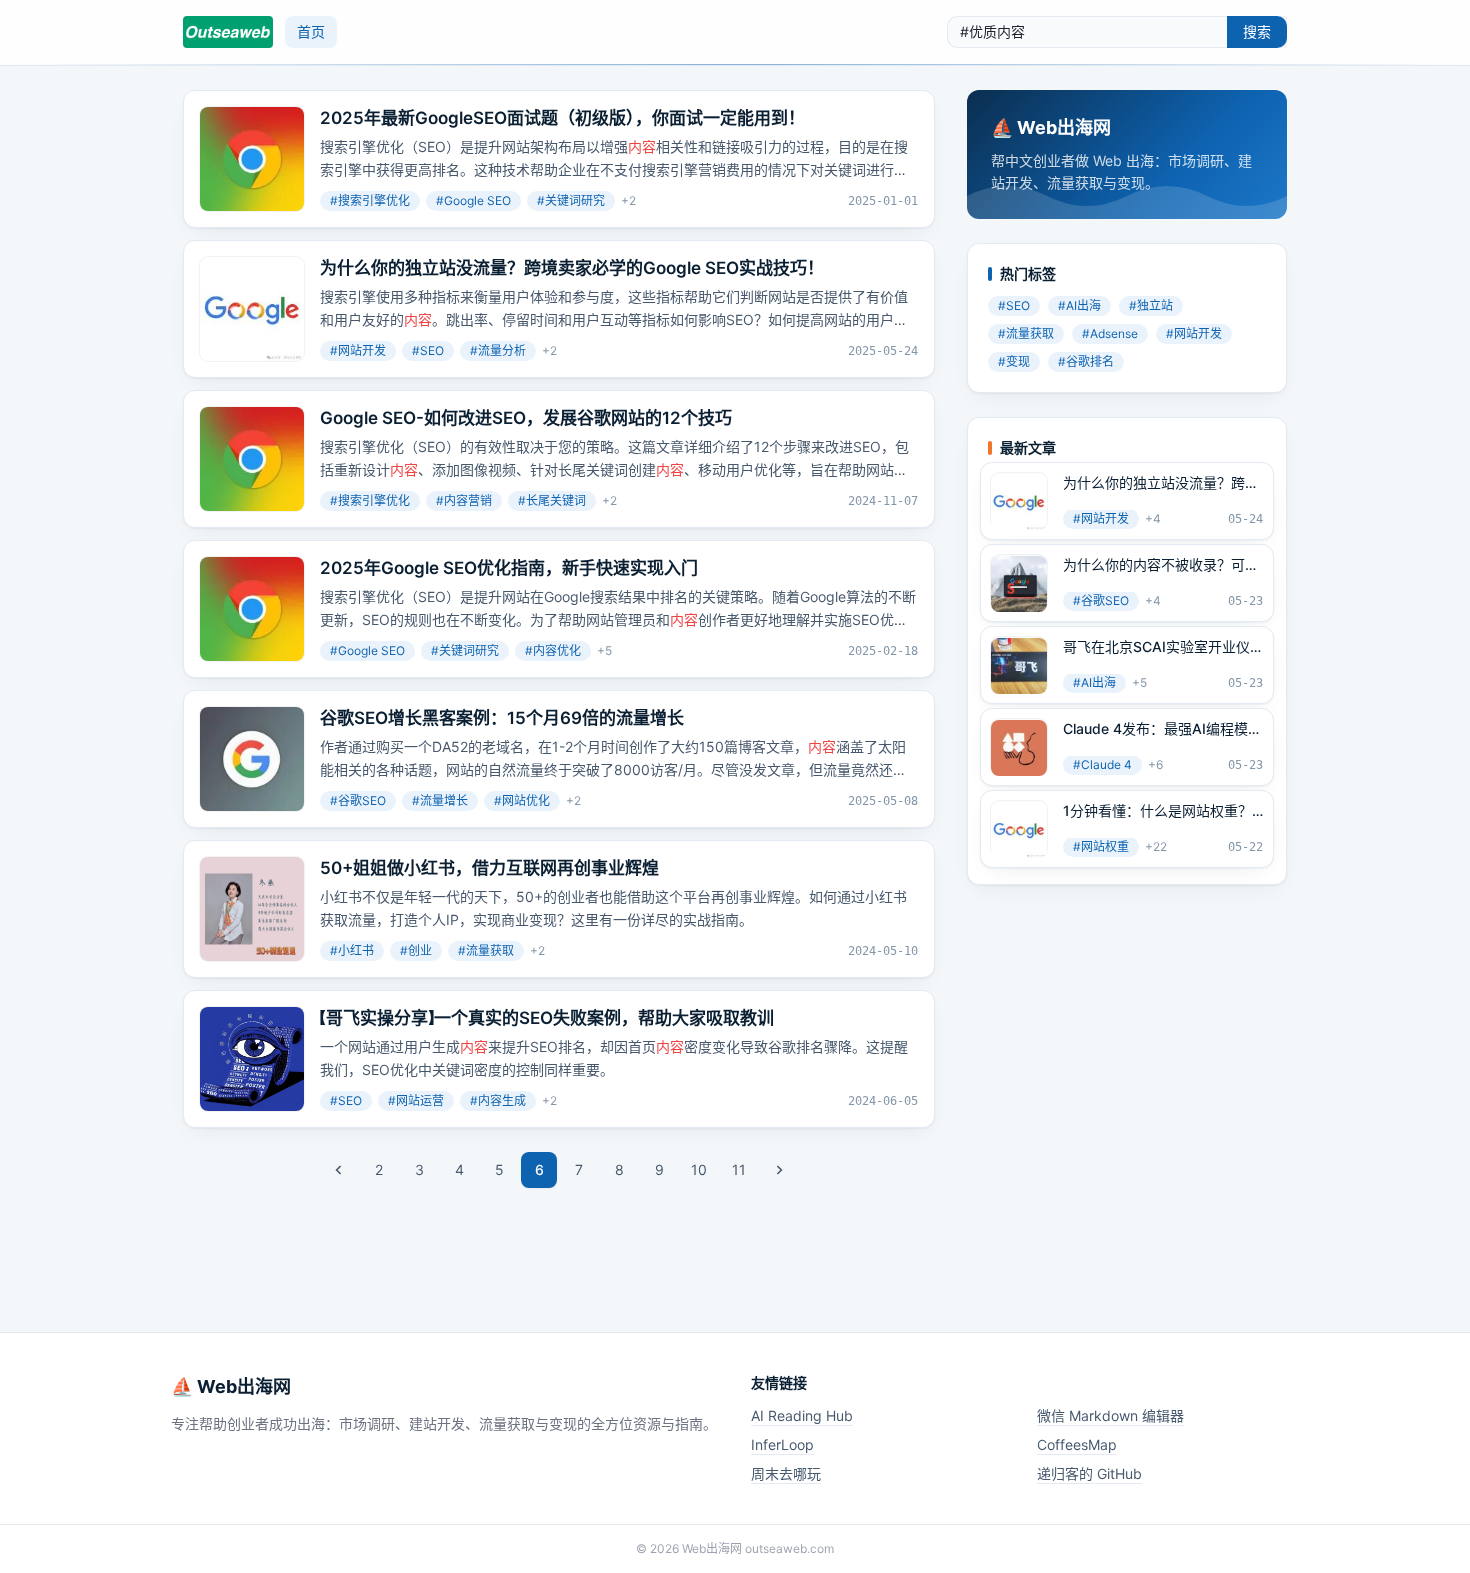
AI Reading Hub (802, 1415)
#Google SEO (473, 200)
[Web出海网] (228, 32)
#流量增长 (440, 800)
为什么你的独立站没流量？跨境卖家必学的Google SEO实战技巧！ (1161, 484)
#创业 (416, 950)
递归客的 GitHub (1089, 1473)
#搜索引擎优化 (370, 200)
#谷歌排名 (1086, 362)
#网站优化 (522, 800)
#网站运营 (416, 1100)
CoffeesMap (1077, 1444)
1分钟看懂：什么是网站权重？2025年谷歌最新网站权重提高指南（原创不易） (1158, 812)
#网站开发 (358, 350)
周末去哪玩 (786, 1473)
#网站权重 (1101, 847)
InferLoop (782, 1444)
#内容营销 (464, 500)
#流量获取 (486, 950)
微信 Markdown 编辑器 (1110, 1415)
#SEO (428, 350)
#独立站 (1151, 306)
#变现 (1014, 362)
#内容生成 (498, 1100)
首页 (311, 31)
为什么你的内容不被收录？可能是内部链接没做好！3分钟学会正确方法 (1161, 566)
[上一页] (339, 1170)
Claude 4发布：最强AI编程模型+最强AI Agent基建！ (1162, 730)
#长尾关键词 (552, 500)
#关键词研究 (571, 200)
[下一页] (779, 1170)
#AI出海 (1079, 306)
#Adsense (1110, 334)
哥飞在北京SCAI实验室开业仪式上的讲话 (1156, 648)
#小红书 (352, 950)
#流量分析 (498, 350)
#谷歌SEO (358, 800)
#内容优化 (553, 650)
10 (699, 1169)
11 (739, 1169)
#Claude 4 (1102, 765)
